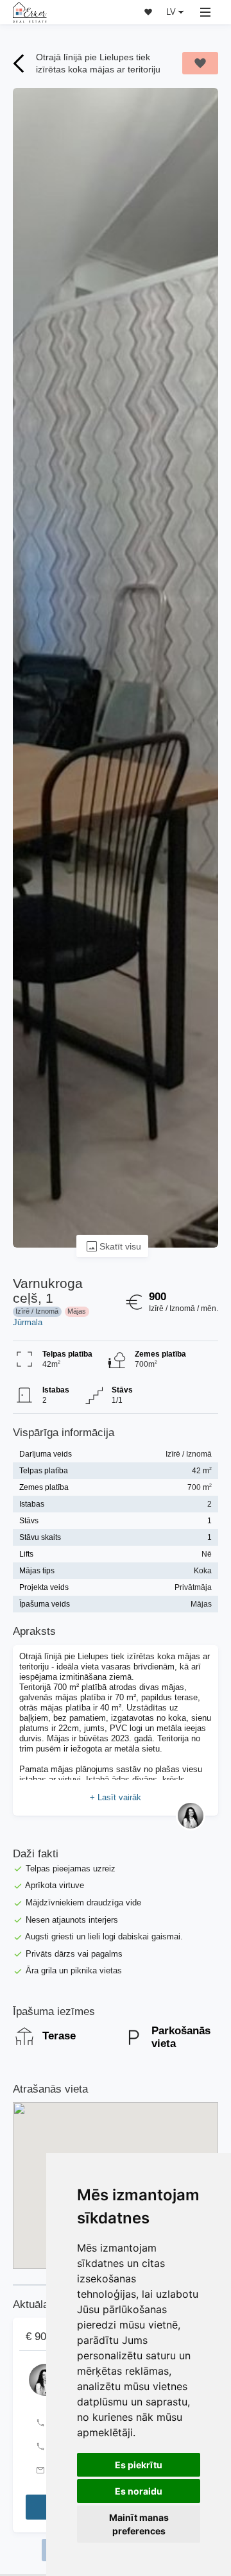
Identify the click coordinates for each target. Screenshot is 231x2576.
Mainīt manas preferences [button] (139, 2524)
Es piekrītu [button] (139, 2465)
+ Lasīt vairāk (116, 1797)
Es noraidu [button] (139, 2491)
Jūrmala (28, 1322)
